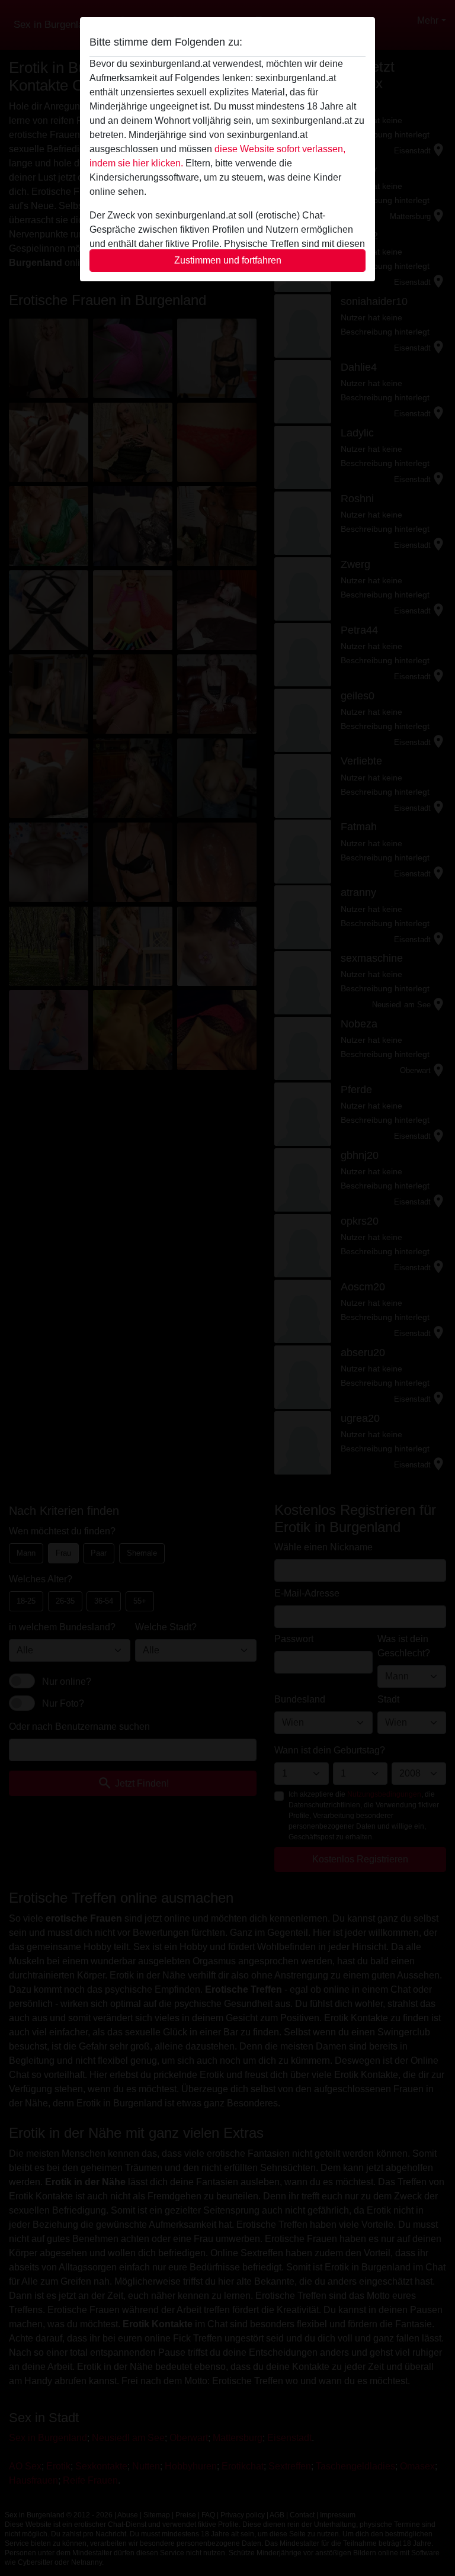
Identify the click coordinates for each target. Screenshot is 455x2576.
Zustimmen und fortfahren (228, 260)
